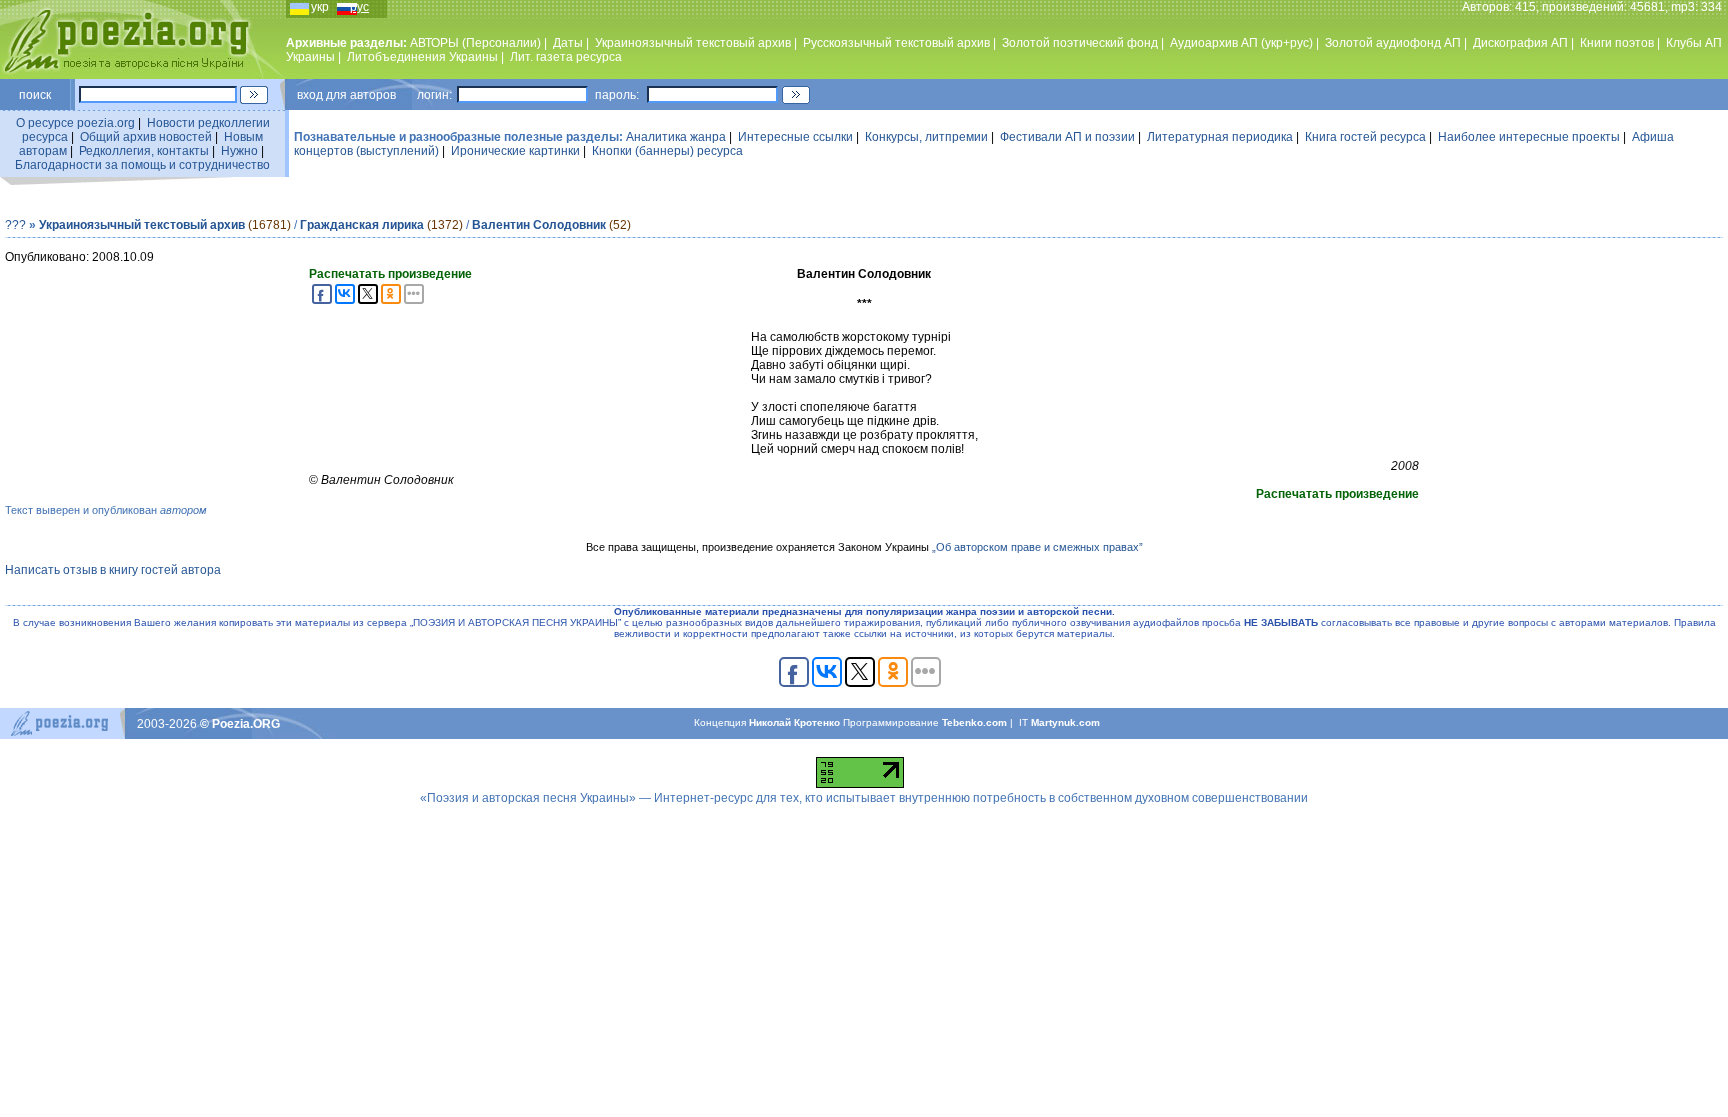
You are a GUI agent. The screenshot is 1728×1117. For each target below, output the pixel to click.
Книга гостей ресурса (1365, 137)
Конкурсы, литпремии (926, 137)
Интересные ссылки (795, 137)
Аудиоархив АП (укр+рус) (1241, 43)
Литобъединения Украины (422, 57)
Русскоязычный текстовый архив (896, 43)
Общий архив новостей (146, 137)
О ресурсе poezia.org (75, 123)
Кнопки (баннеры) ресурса (667, 151)
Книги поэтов (1617, 43)
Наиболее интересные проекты (1529, 137)
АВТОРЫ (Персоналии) (475, 43)
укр (320, 7)
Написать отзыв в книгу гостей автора (113, 570)
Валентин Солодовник (539, 225)
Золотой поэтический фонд (1080, 43)
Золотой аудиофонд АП (1393, 43)
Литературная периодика (1220, 137)
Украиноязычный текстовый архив (693, 43)
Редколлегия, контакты (144, 151)
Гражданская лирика (362, 225)
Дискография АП (1520, 43)
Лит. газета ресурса (566, 57)
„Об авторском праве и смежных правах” (1037, 547)
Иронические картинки (515, 151)
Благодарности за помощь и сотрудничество (142, 165)
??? (15, 225)
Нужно (239, 151)
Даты (568, 43)
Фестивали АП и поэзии (1067, 137)
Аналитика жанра (676, 137)
